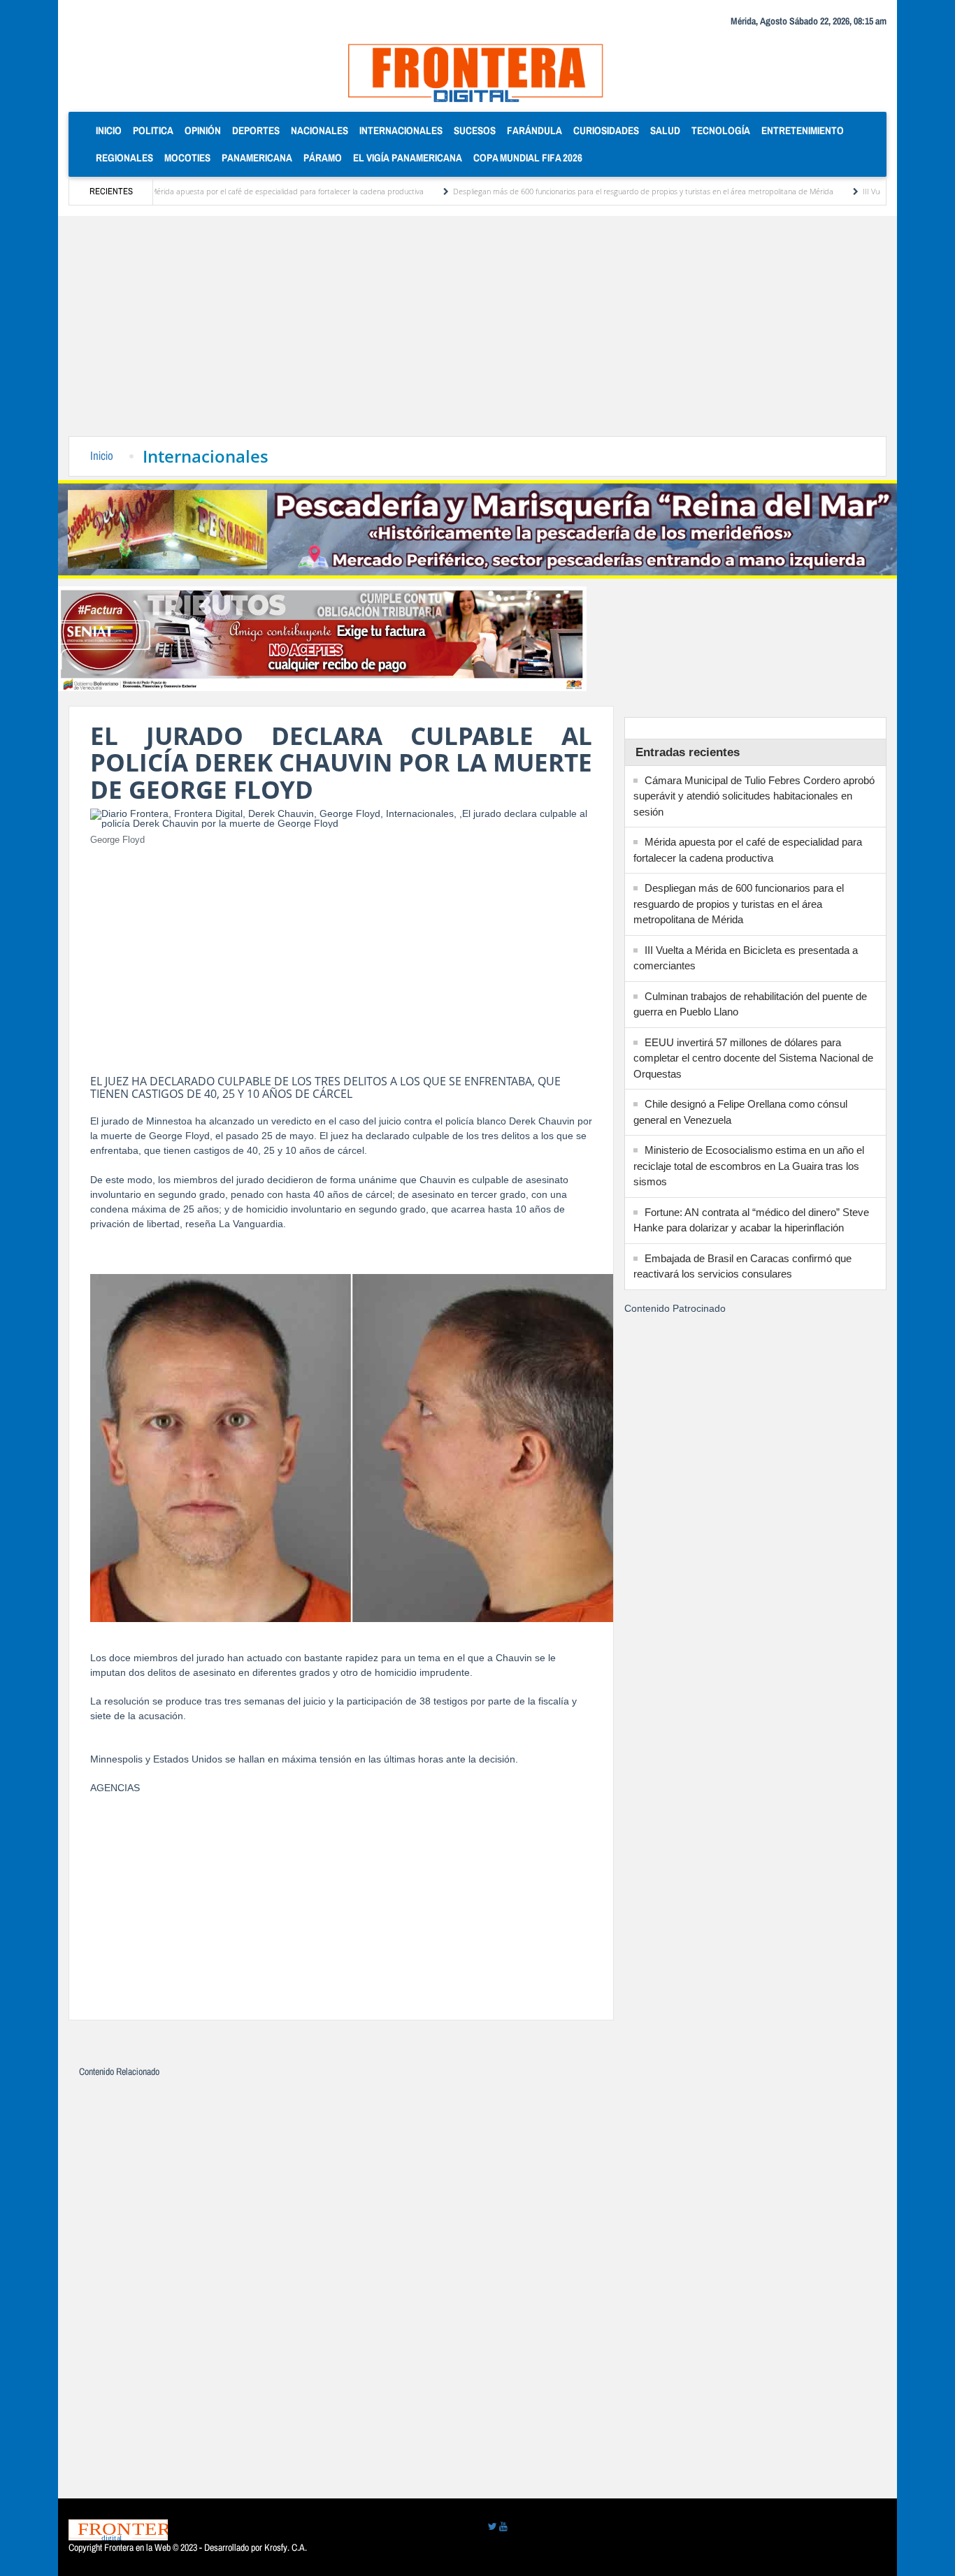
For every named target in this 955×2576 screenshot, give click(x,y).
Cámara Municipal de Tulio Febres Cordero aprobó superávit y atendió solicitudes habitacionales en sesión (754, 796)
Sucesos (475, 130)
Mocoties (187, 158)
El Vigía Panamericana (408, 158)
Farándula (534, 130)
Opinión (203, 130)
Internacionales (401, 130)
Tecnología (721, 130)
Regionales (124, 158)
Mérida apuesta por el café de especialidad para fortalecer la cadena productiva (229, 191)
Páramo (323, 158)
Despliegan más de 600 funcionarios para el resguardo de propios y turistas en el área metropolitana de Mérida (585, 191)
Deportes (256, 130)
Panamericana (257, 158)
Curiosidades (606, 130)
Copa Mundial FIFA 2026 (528, 158)
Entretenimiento (803, 130)
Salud (665, 130)
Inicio (112, 130)
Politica (153, 130)
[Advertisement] (477, 331)
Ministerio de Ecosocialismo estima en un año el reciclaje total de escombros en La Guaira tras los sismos (749, 1166)
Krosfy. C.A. (286, 2547)
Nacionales (319, 130)
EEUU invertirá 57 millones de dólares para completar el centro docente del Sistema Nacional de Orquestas (753, 1058)
